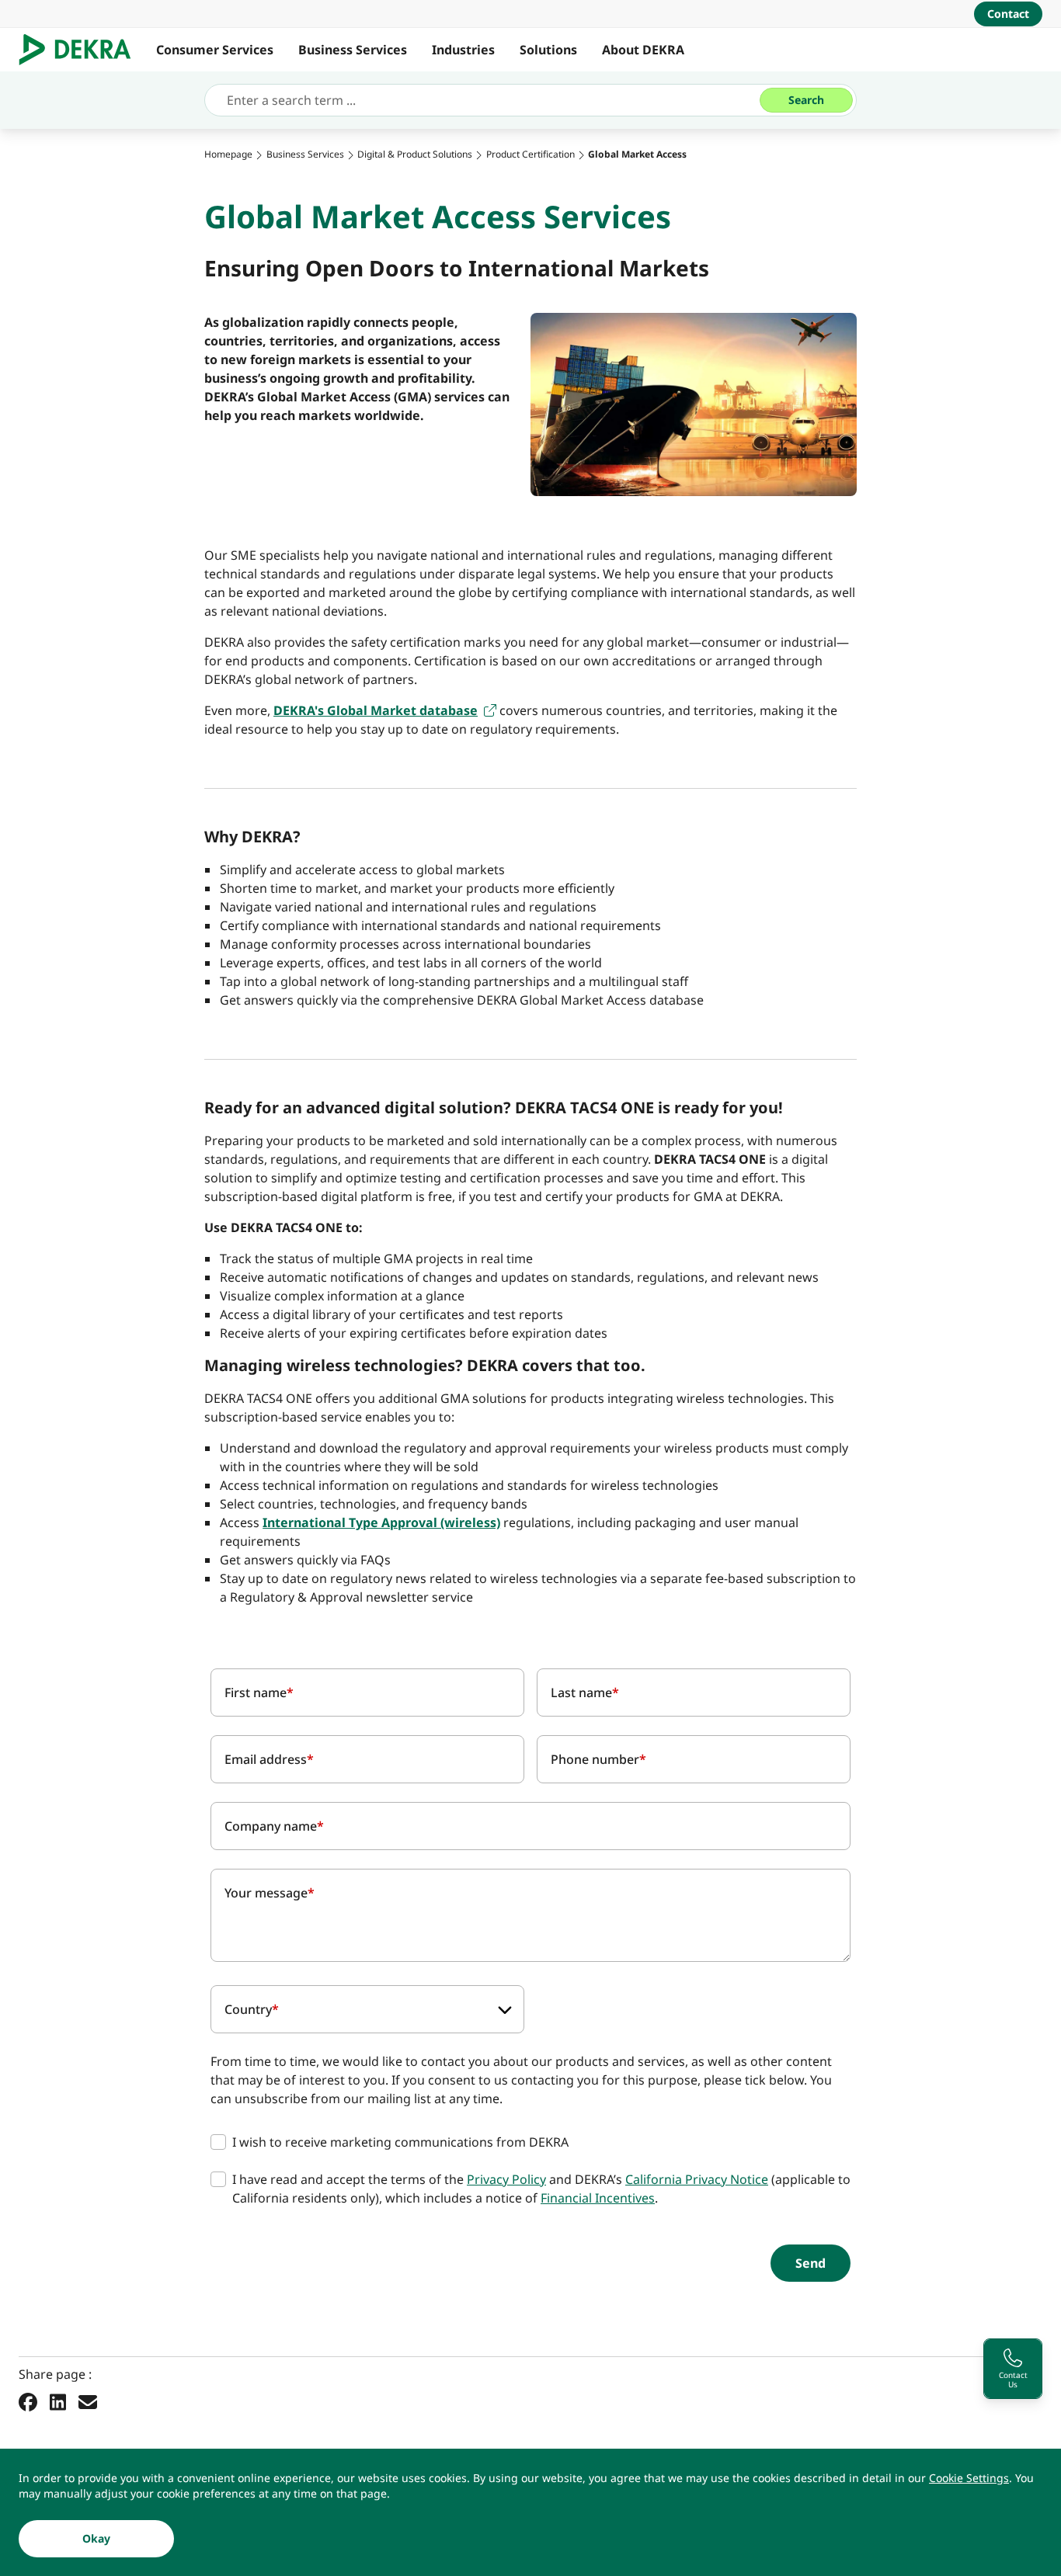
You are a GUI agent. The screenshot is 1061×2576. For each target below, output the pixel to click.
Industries (463, 50)
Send (811, 2263)
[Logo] (81, 50)
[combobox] (367, 2009)
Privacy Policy (506, 2179)
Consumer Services (215, 50)
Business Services (353, 50)
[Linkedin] (58, 2401)
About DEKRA (643, 50)
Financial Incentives (598, 2198)
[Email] (88, 2401)
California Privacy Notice (697, 2179)
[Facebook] (28, 2401)
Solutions (548, 50)
